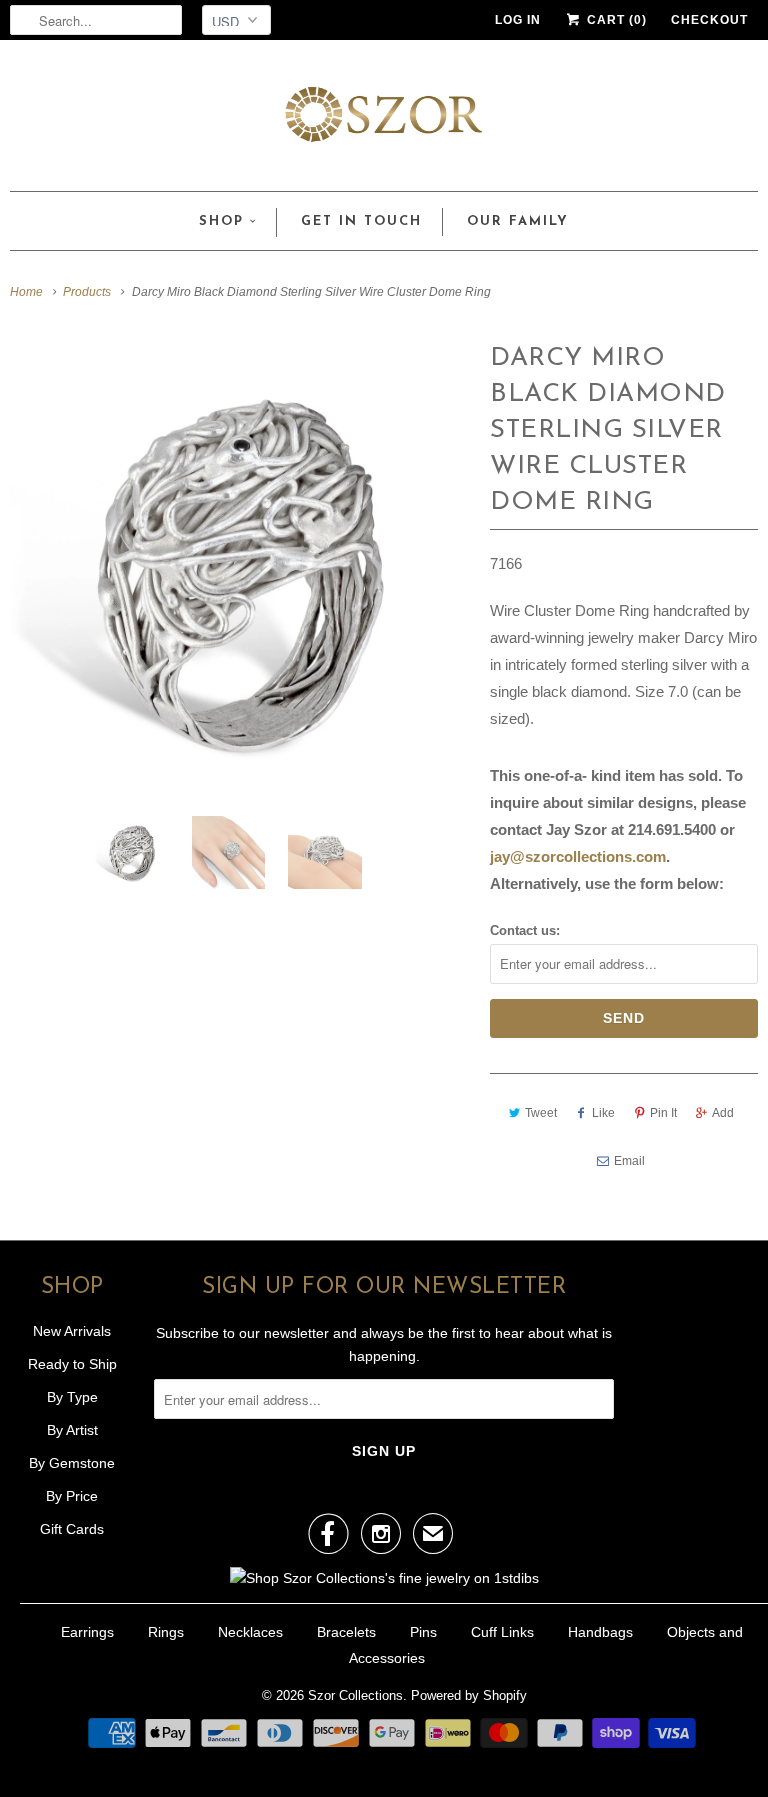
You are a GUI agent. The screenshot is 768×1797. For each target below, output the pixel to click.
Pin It (663, 1113)
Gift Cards (72, 1529)
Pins (423, 1632)
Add (723, 1113)
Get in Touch (361, 221)
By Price (72, 1496)
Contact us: (525, 930)
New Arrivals (72, 1331)
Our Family (518, 221)
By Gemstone (72, 1463)
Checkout (709, 20)
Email (629, 1161)
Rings (166, 1632)
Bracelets (346, 1632)
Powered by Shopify (469, 1695)
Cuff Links (502, 1632)
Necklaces (250, 1632)
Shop (221, 221)
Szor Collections (355, 1695)
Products (87, 292)
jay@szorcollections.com (578, 856)
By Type (72, 1397)
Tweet (541, 1113)
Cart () (615, 20)
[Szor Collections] (384, 120)
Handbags (600, 1632)
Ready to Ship (72, 1364)
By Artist (72, 1430)
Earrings (87, 1632)
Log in (518, 20)
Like (603, 1113)
